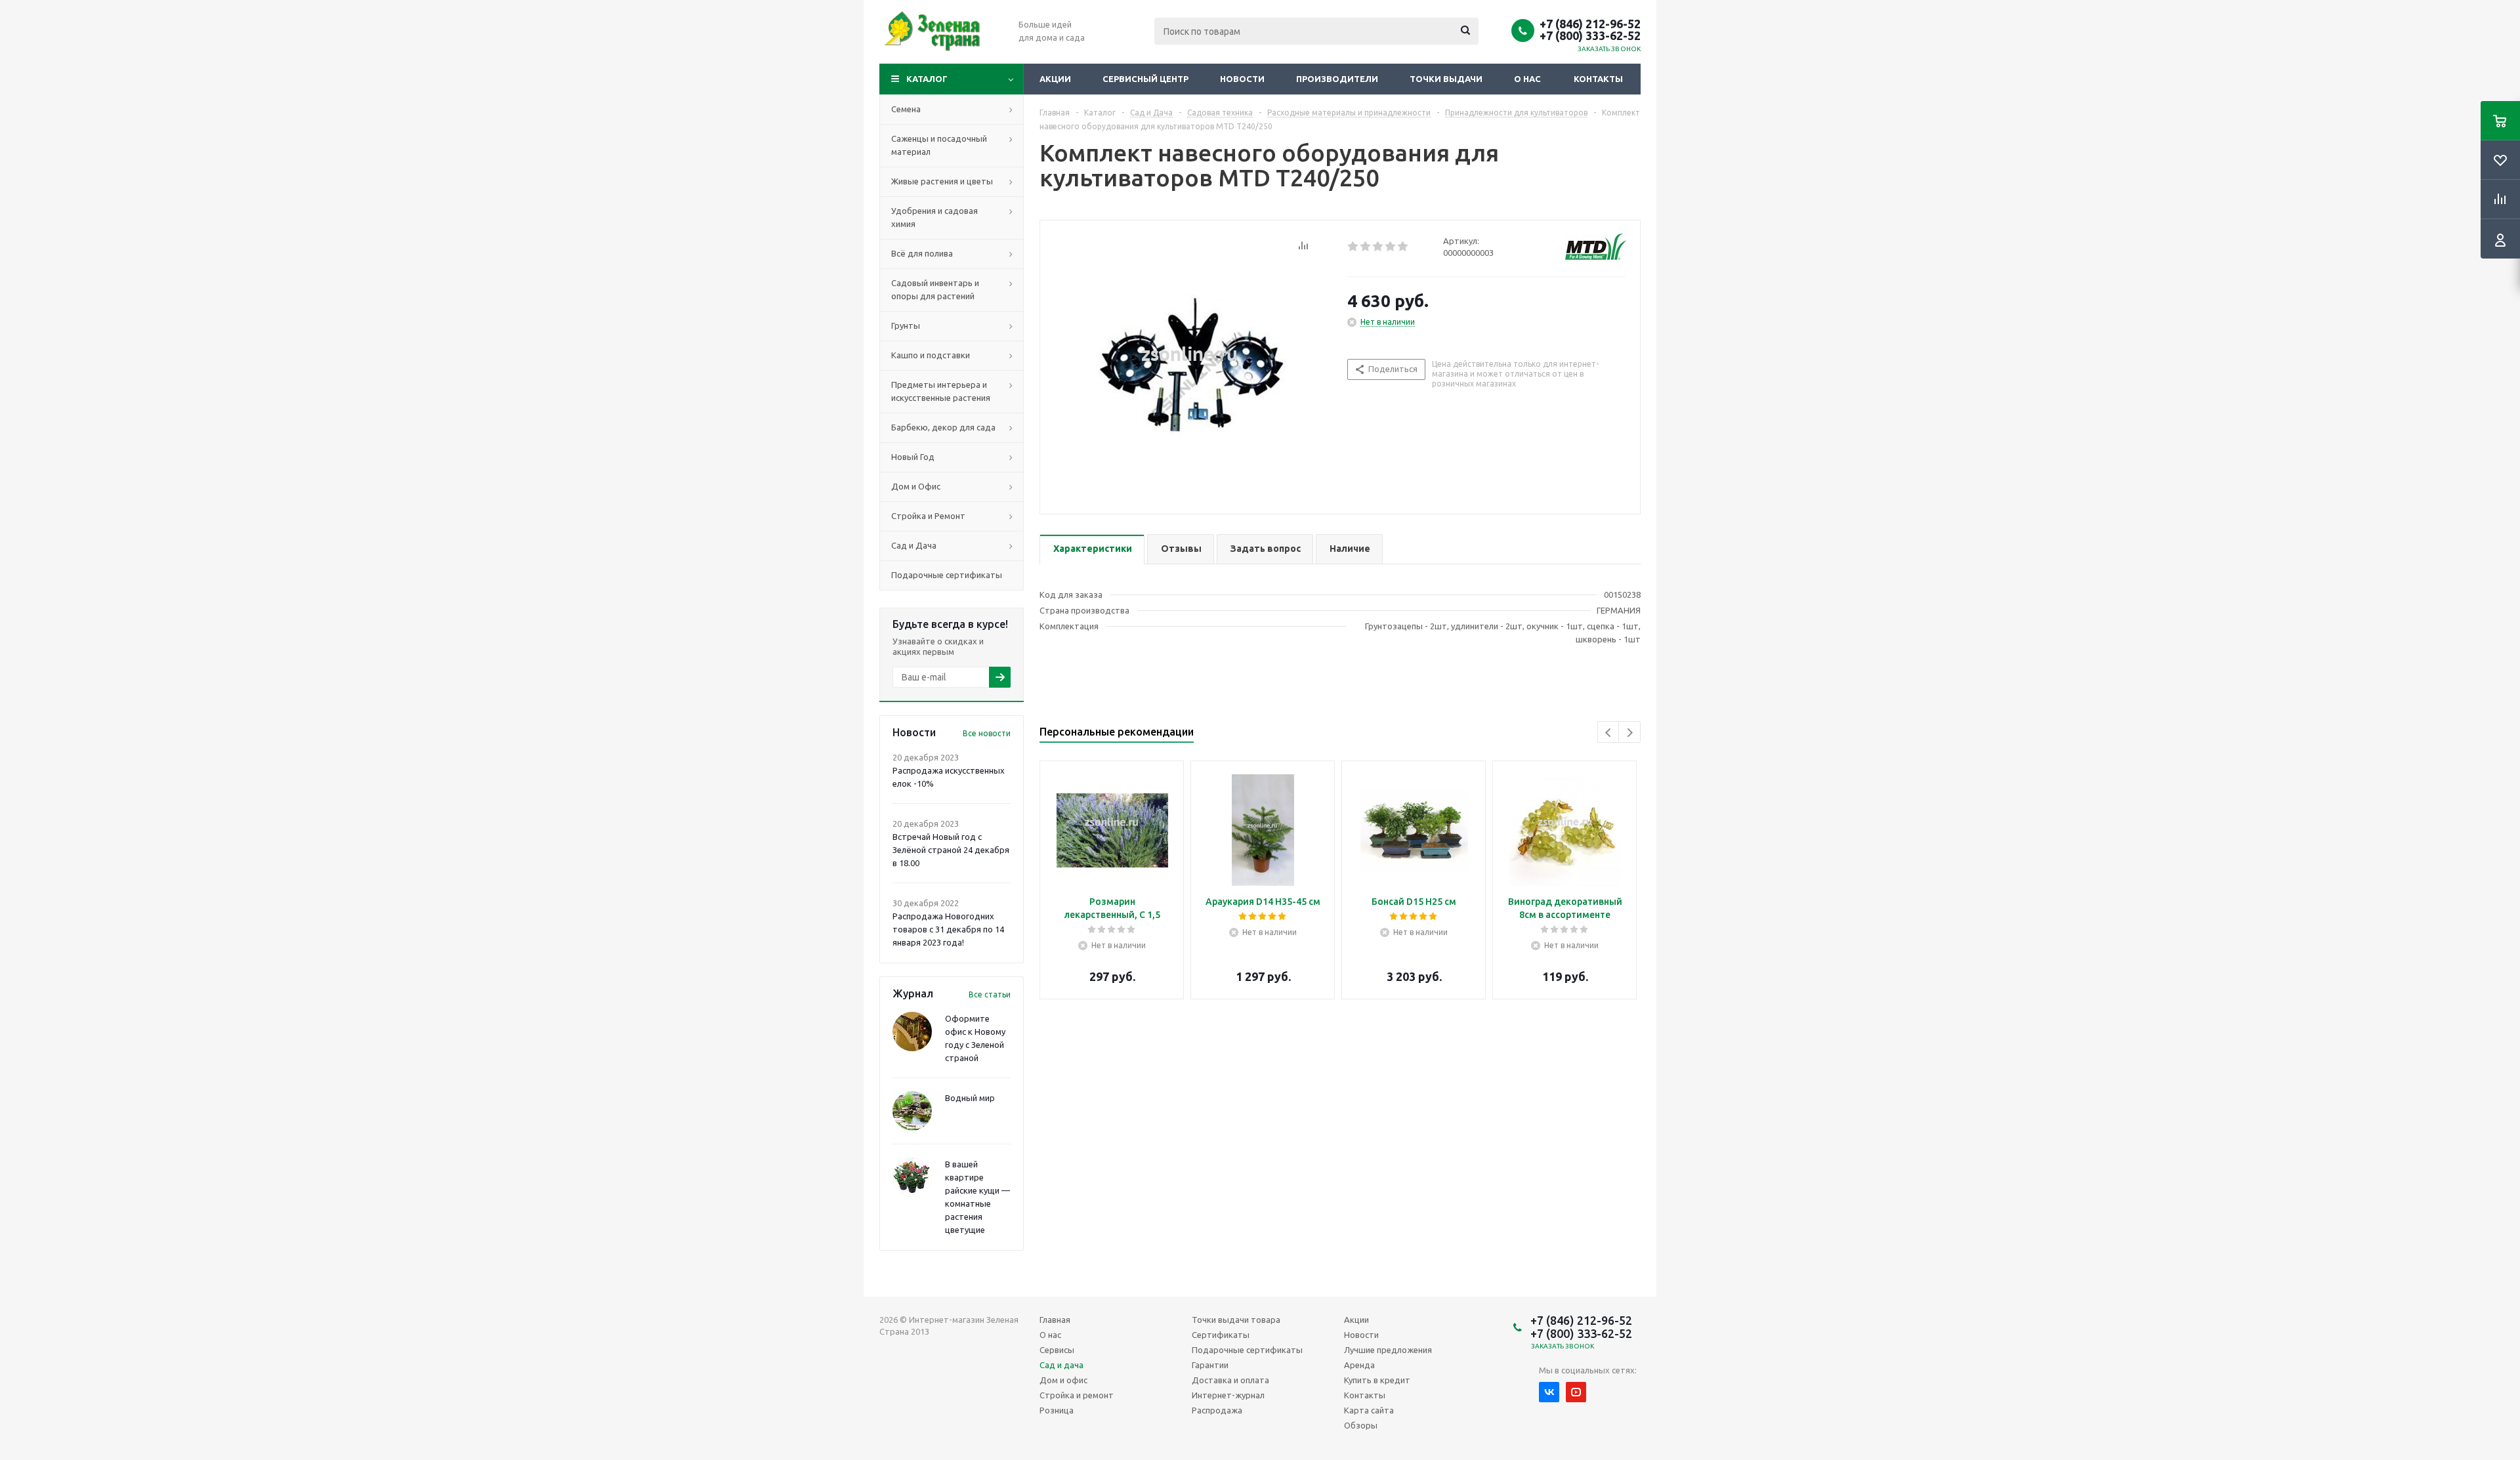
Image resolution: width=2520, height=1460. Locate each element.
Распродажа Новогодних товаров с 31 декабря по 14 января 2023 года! (948, 929)
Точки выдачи (1446, 79)
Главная (1055, 1320)
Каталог (927, 79)
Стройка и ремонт (1077, 1395)
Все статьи (990, 994)
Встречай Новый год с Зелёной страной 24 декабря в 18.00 (951, 850)
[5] (1403, 247)
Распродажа (1217, 1410)
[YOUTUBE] (1576, 1392)
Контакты (1598, 79)
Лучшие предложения (1388, 1350)
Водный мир (970, 1098)
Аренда (1359, 1365)
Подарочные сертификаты (1247, 1350)
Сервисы (1057, 1350)
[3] (1378, 247)
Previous (1609, 733)
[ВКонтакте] (1549, 1392)
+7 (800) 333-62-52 (1590, 35)
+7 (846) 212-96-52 (1590, 24)
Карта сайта (1369, 1410)
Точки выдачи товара (1236, 1320)
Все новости (987, 733)
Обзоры (1361, 1425)
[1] (1354, 247)
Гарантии (1210, 1365)
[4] (1391, 247)
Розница (1057, 1410)
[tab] (1092, 550)
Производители (1337, 79)
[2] (1366, 247)
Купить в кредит (1377, 1380)
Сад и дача (1061, 1365)
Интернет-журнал (1228, 1395)
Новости (1242, 79)
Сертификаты (1221, 1335)
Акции (1055, 79)
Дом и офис (1063, 1380)
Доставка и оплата (1230, 1380)
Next (1630, 733)
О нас (1527, 79)
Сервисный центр (1145, 79)
